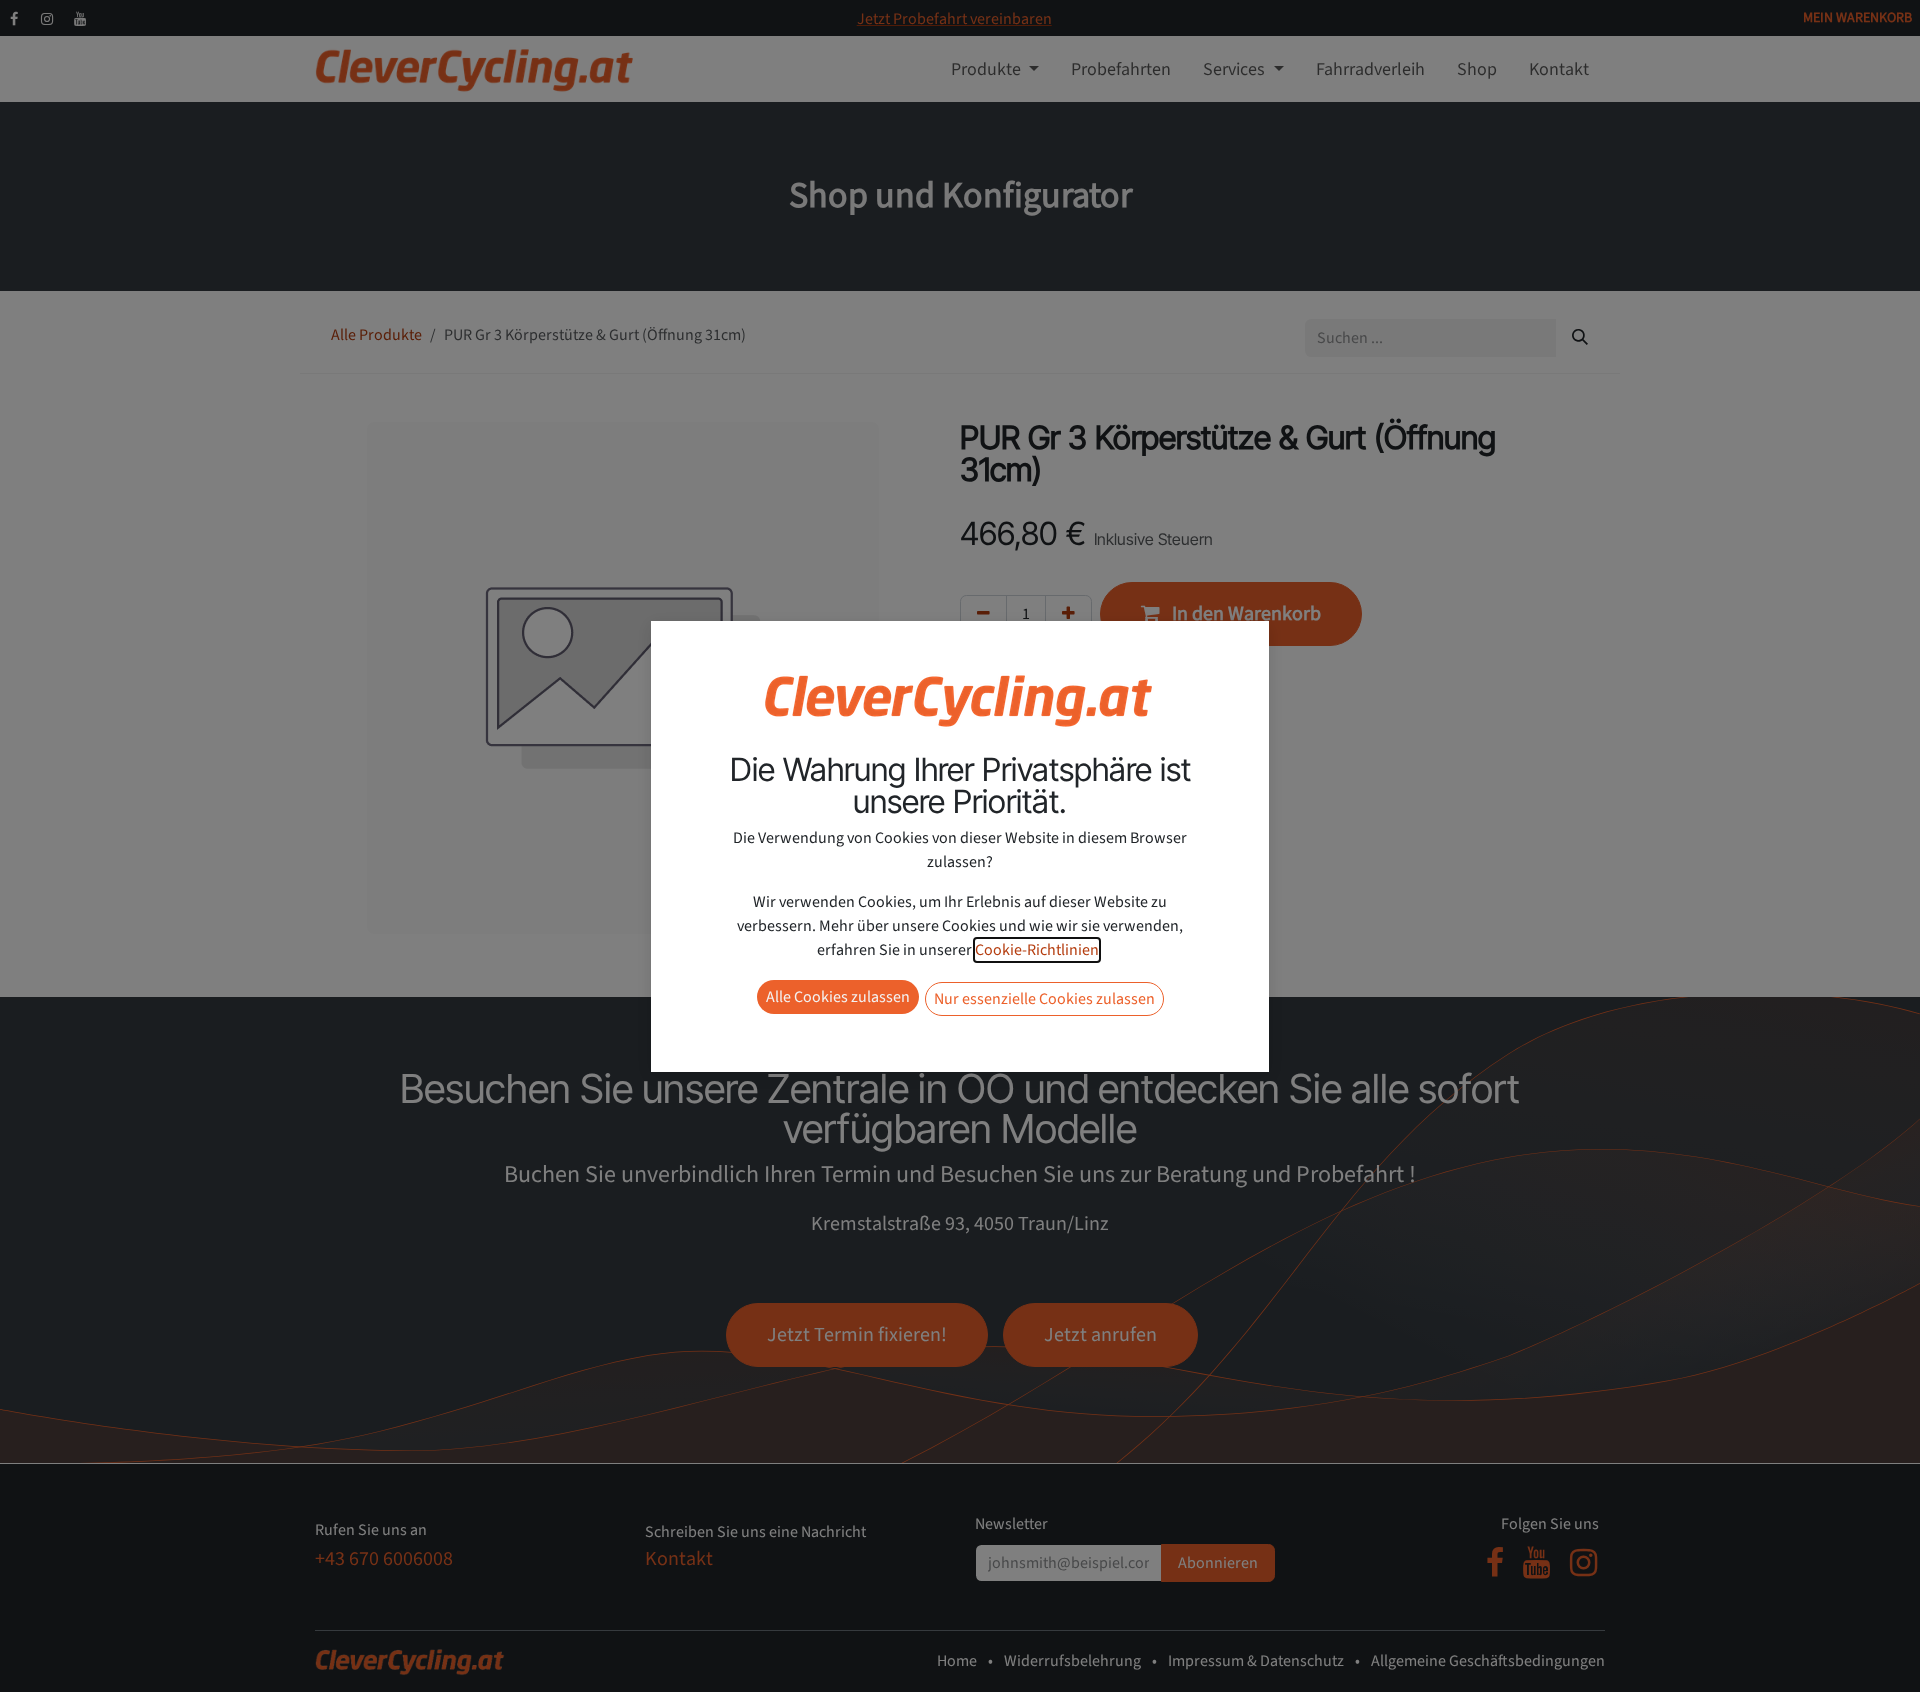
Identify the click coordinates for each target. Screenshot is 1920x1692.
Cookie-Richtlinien (1037, 950)
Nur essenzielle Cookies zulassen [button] (1044, 999)
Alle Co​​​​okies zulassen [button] (838, 997)
